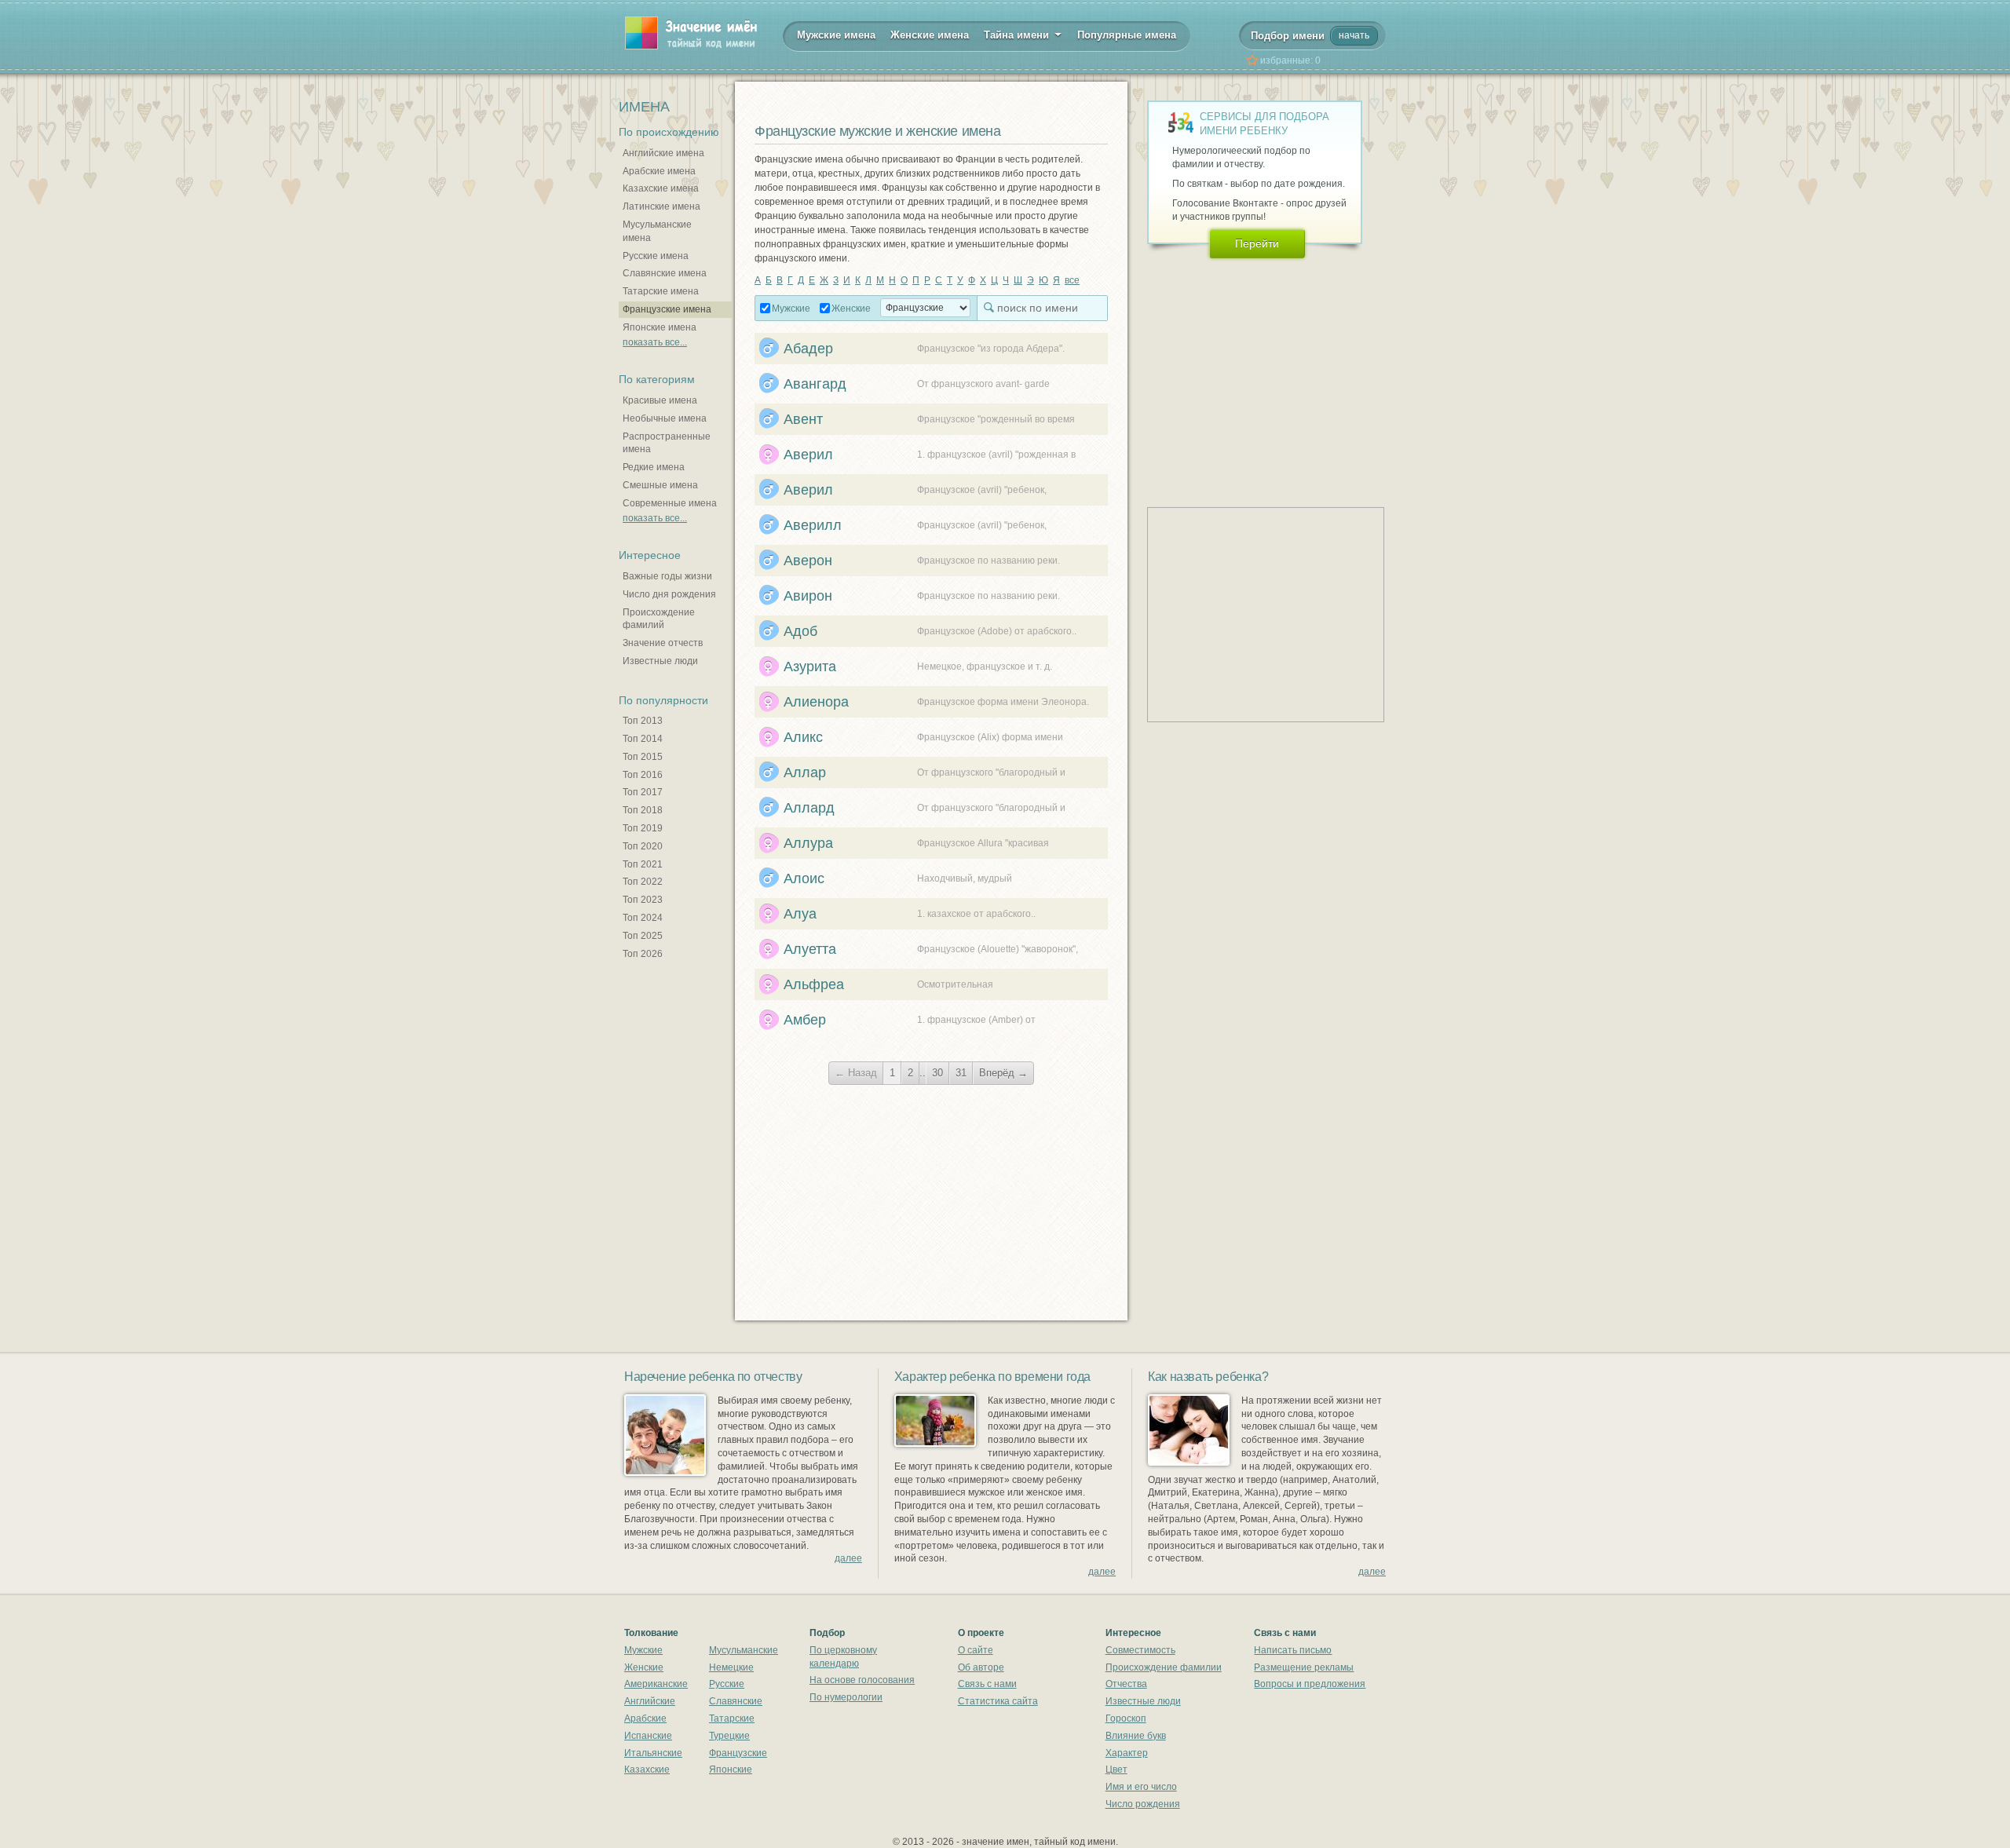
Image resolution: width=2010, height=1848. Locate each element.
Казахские (647, 1769)
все (1072, 280)
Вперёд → (1003, 1073)
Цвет (1116, 1769)
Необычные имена (665, 418)
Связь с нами (987, 1684)
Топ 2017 (643, 792)
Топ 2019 (643, 828)
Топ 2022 (643, 882)
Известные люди (660, 661)
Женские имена (930, 35)
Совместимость (1140, 1650)
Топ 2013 (643, 721)
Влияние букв (1136, 1736)
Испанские (648, 1736)
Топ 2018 (643, 810)
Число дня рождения (669, 594)
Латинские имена (661, 206)
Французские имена (667, 309)
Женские (851, 309)
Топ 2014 (643, 739)
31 (961, 1073)
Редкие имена (654, 467)
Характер (1127, 1753)
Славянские (736, 1701)
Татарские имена (661, 291)
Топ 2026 (643, 954)
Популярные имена (1127, 35)
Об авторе (981, 1667)
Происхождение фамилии (1164, 1667)
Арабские (645, 1718)
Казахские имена (661, 188)
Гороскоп (1126, 1718)
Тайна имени (1018, 35)
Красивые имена (660, 400)
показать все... (655, 342)
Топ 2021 (643, 864)
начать (1354, 35)
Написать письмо (1293, 1650)
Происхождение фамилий (659, 619)
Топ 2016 (643, 775)
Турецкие (729, 1736)
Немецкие (731, 1667)
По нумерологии (846, 1697)
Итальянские (653, 1753)
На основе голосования (862, 1680)
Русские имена (656, 256)
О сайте (976, 1650)
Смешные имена (660, 485)
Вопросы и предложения (1310, 1684)
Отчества (1126, 1684)
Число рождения (1143, 1804)
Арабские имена (659, 171)
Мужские (791, 309)
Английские (650, 1701)
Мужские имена (836, 35)
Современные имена (670, 503)
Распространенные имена (667, 443)
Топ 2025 (643, 936)
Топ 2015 (643, 757)
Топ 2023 (643, 900)
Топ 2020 (643, 846)
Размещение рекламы (1304, 1667)
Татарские (732, 1718)
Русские (727, 1684)
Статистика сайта (998, 1701)
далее (848, 1558)
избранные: (1290, 60)
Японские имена (660, 327)
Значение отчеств (663, 643)
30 (937, 1073)
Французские (738, 1753)
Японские (731, 1769)
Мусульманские (744, 1650)
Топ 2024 (643, 918)
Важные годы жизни (667, 576)
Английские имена (663, 153)
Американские (656, 1684)
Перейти (1257, 243)
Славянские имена (665, 273)
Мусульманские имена (657, 231)
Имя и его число (1141, 1787)
